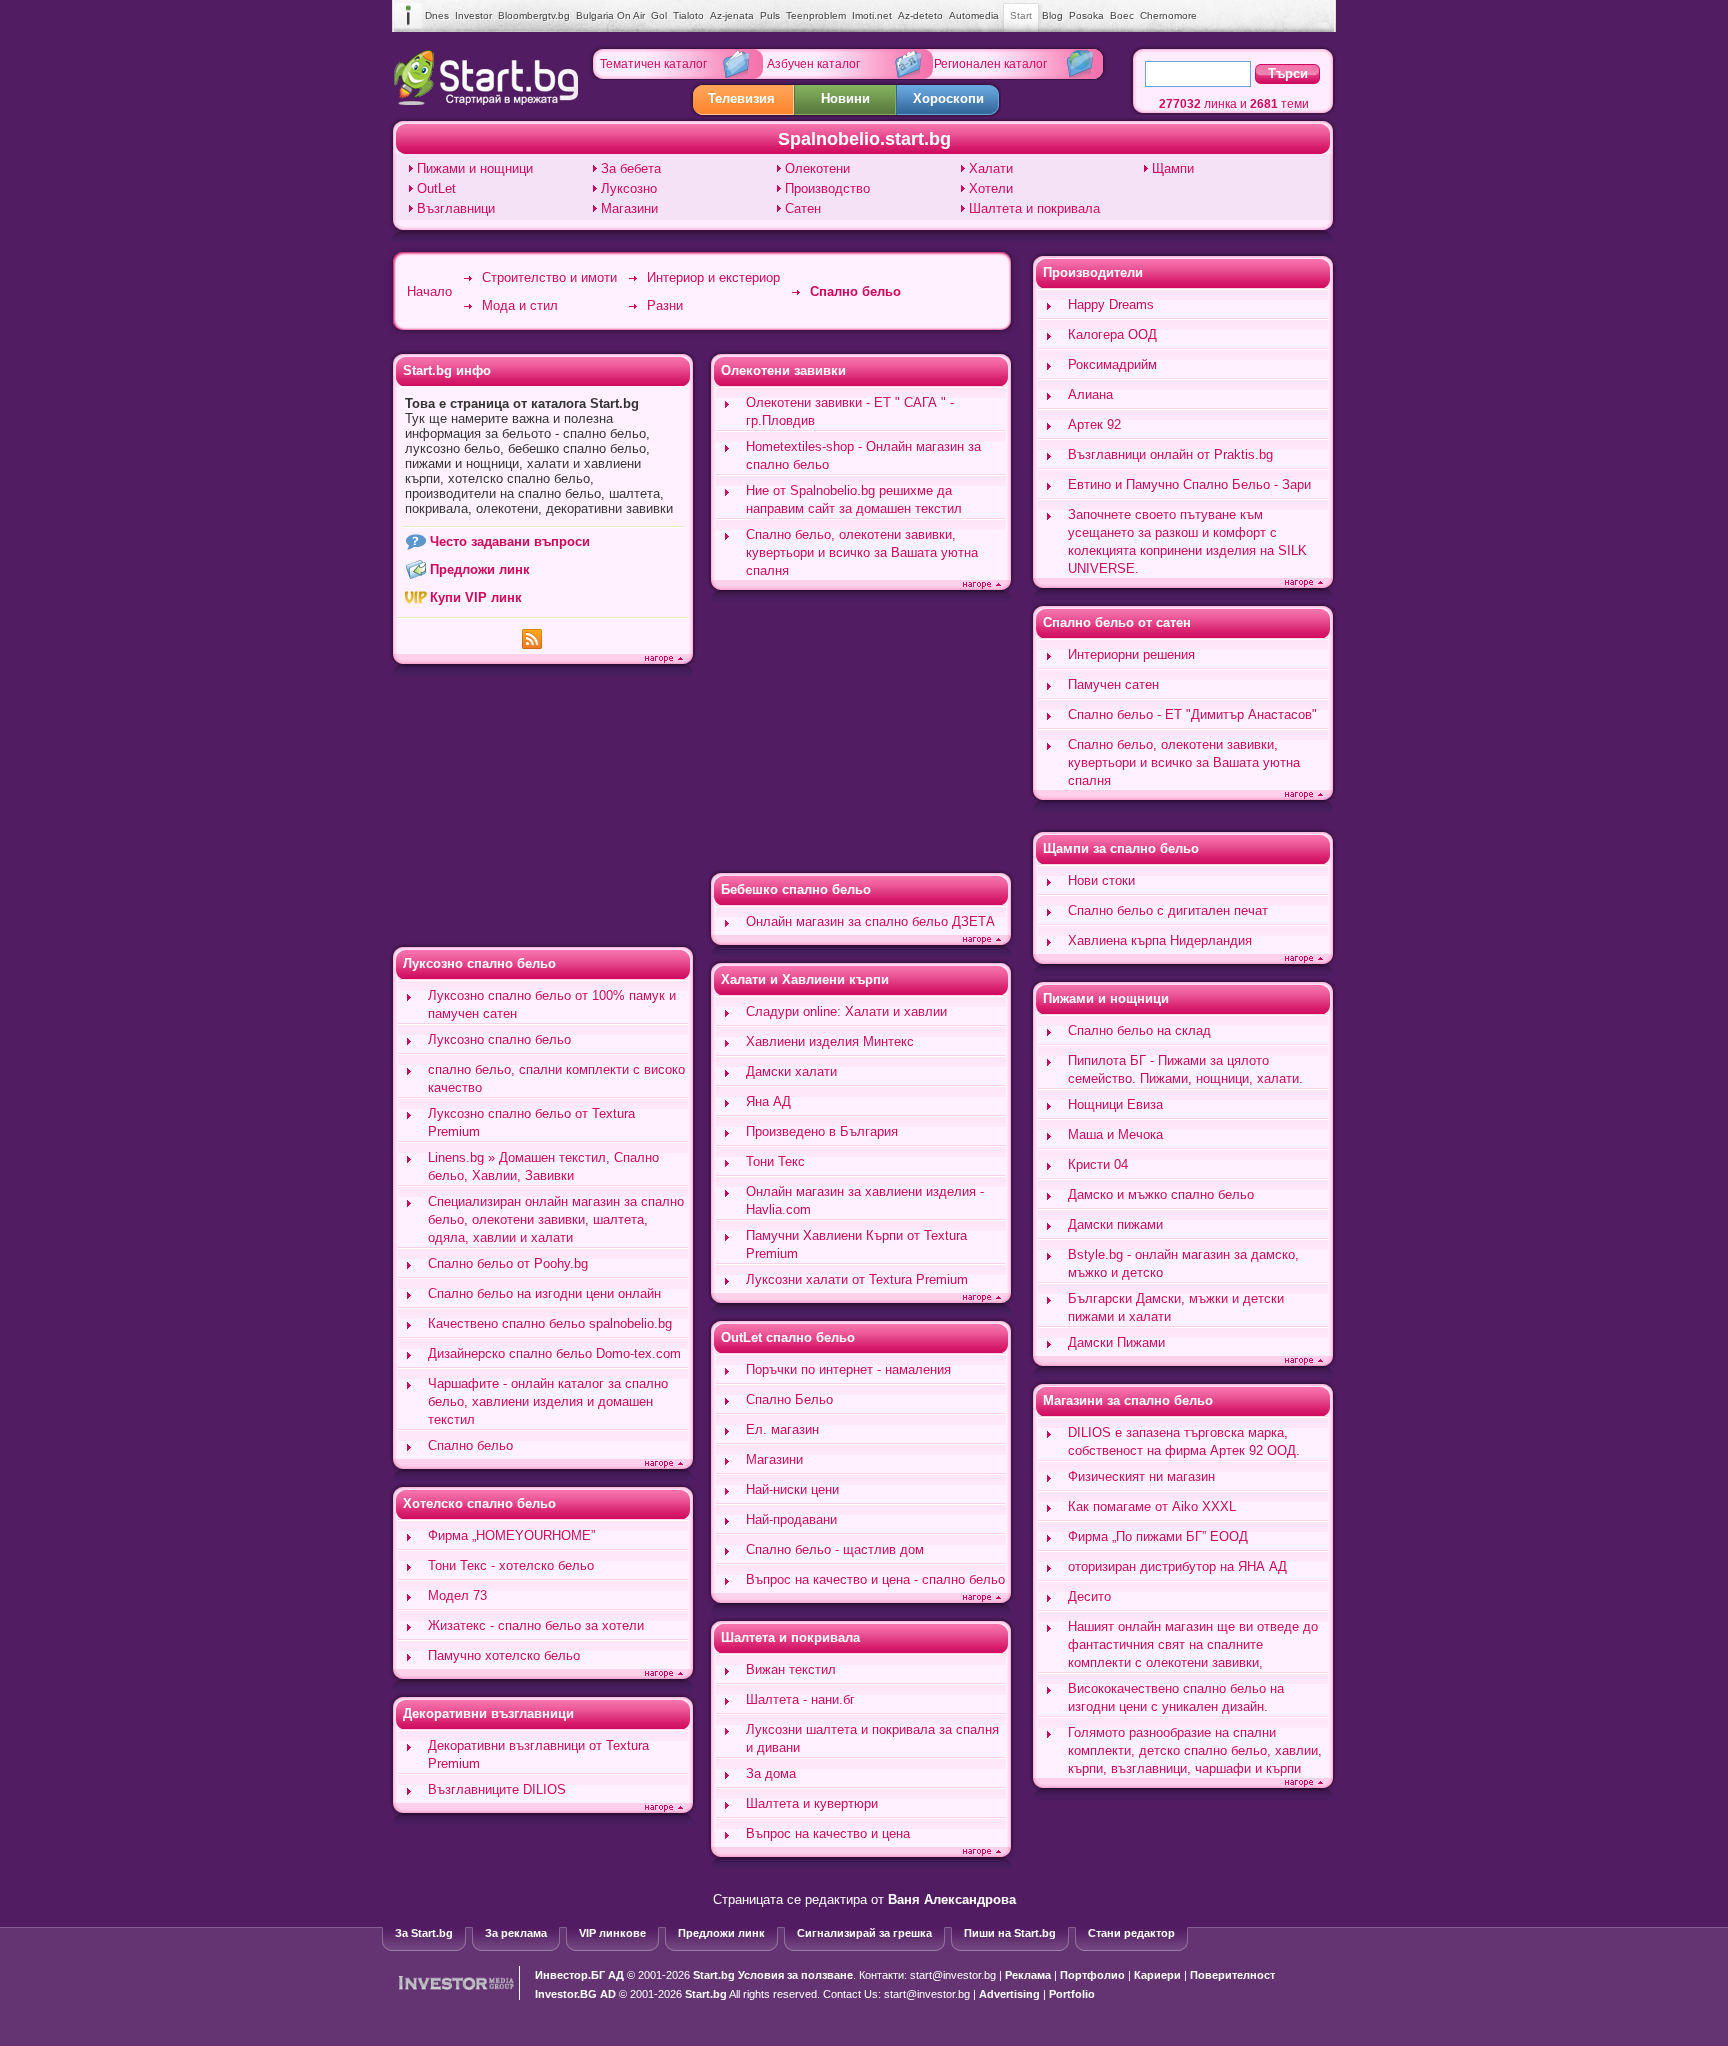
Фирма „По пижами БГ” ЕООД (1158, 1536)
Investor (473, 15)
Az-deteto (920, 15)
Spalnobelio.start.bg (864, 139)
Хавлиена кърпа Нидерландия (1160, 940)
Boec (1122, 15)
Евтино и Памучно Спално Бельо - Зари (1189, 484)
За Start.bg (424, 1933)
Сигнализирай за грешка (864, 1933)
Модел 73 (457, 1595)
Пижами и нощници (475, 168)
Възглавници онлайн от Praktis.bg (1170, 454)
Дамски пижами (1115, 1224)
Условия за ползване (795, 1975)
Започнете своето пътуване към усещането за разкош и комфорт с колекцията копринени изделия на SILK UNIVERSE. (1187, 541)
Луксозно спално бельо (499, 1039)
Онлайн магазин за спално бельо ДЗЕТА (870, 921)
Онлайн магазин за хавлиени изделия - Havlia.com (865, 1200)
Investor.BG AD (575, 1994)
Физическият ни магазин (1141, 1476)
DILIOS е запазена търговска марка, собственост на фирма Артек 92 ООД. (1184, 1441)
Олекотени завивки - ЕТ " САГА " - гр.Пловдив (850, 411)
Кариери (1157, 1975)
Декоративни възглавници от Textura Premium (538, 1754)
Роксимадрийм (1112, 364)
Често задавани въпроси (510, 541)
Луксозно (629, 188)
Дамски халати (791, 1071)
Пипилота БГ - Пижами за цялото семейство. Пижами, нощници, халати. (1185, 1069)
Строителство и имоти (549, 277)
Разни (665, 305)
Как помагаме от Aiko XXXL (1152, 1506)
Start (1021, 15)
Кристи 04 (1098, 1164)
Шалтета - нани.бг (800, 1699)
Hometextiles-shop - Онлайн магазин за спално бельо (863, 455)
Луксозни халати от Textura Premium (857, 1279)
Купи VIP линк (476, 597)
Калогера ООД (1112, 334)
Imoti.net (872, 15)
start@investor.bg (953, 1975)
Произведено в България (822, 1131)
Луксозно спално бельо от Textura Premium (531, 1122)
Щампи (1173, 168)
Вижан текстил (791, 1669)
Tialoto (688, 15)
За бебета (631, 168)
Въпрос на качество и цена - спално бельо (875, 1579)
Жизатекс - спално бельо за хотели (536, 1625)
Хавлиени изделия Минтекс (830, 1041)
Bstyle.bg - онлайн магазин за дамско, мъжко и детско (1183, 1263)
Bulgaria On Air (610, 15)
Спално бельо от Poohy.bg (508, 1263)
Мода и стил (520, 305)
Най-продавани (791, 1519)
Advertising (1009, 1994)
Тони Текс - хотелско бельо (511, 1565)
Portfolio (1072, 1994)
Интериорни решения (1131, 654)
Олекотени (817, 168)
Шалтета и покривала (1034, 208)
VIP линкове (612, 1933)
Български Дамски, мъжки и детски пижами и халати (1176, 1307)
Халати (991, 168)
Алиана (1090, 394)
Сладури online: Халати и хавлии (846, 1011)
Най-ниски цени (792, 1489)
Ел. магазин (782, 1429)
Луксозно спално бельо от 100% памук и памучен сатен (552, 1004)
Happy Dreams (1111, 304)
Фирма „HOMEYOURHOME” (511, 1535)
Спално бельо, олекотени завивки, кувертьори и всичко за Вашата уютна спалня (862, 552)
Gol (659, 15)
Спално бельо (855, 291)
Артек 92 (1094, 424)
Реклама (1028, 1975)
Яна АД (768, 1101)
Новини (845, 98)
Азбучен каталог (813, 64)
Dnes (437, 15)
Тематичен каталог (653, 64)
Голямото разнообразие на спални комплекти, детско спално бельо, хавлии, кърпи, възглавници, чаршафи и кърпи (1195, 1750)
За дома (771, 1773)
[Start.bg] (486, 100)
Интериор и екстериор (713, 277)
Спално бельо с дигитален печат (1168, 910)
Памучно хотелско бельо (504, 1655)
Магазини (629, 208)
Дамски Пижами (1116, 1342)
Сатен (803, 208)
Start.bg (714, 1975)
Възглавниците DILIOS (497, 1789)
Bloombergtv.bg (534, 15)
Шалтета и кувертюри (812, 1803)
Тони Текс (775, 1161)
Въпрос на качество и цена (828, 1833)
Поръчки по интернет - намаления (848, 1369)
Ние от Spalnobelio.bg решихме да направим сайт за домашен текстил (854, 499)
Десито (1089, 1596)
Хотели (991, 188)
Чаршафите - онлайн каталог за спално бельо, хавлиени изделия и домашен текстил (548, 1401)
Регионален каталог (990, 64)
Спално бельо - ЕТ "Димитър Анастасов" (1192, 714)
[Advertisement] (543, 808)
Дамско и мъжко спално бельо (1161, 1194)
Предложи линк (480, 569)
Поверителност (1232, 1975)
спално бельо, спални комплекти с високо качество (556, 1078)
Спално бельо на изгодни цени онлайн (544, 1293)
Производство (827, 188)
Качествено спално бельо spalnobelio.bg (550, 1323)
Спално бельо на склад (1139, 1030)
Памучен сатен (1113, 684)
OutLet (436, 188)
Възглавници (456, 208)
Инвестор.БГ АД (579, 1975)
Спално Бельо (789, 1399)
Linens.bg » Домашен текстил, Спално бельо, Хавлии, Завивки (543, 1166)
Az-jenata (732, 15)
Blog (1052, 15)
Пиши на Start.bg (1010, 1933)
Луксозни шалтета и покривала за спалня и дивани (872, 1738)
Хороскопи (948, 98)
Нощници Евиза (1115, 1104)
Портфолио (1092, 1975)
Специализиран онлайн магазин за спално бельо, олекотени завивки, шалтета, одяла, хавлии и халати (556, 1219)
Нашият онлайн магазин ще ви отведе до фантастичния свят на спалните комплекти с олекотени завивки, (1193, 1644)
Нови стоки (1101, 880)
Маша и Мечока (1115, 1134)
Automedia (974, 15)
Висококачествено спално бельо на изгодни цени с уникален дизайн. (1176, 1697)
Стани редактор (1131, 1933)
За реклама (516, 1933)
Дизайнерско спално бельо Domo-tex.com (554, 1353)
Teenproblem (816, 15)
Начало (429, 291)
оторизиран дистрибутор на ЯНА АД (1177, 1566)
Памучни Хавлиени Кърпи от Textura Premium (856, 1244)
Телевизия (741, 98)
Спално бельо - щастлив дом (835, 1549)
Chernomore (1168, 15)
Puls (770, 15)
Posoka (1086, 15)
